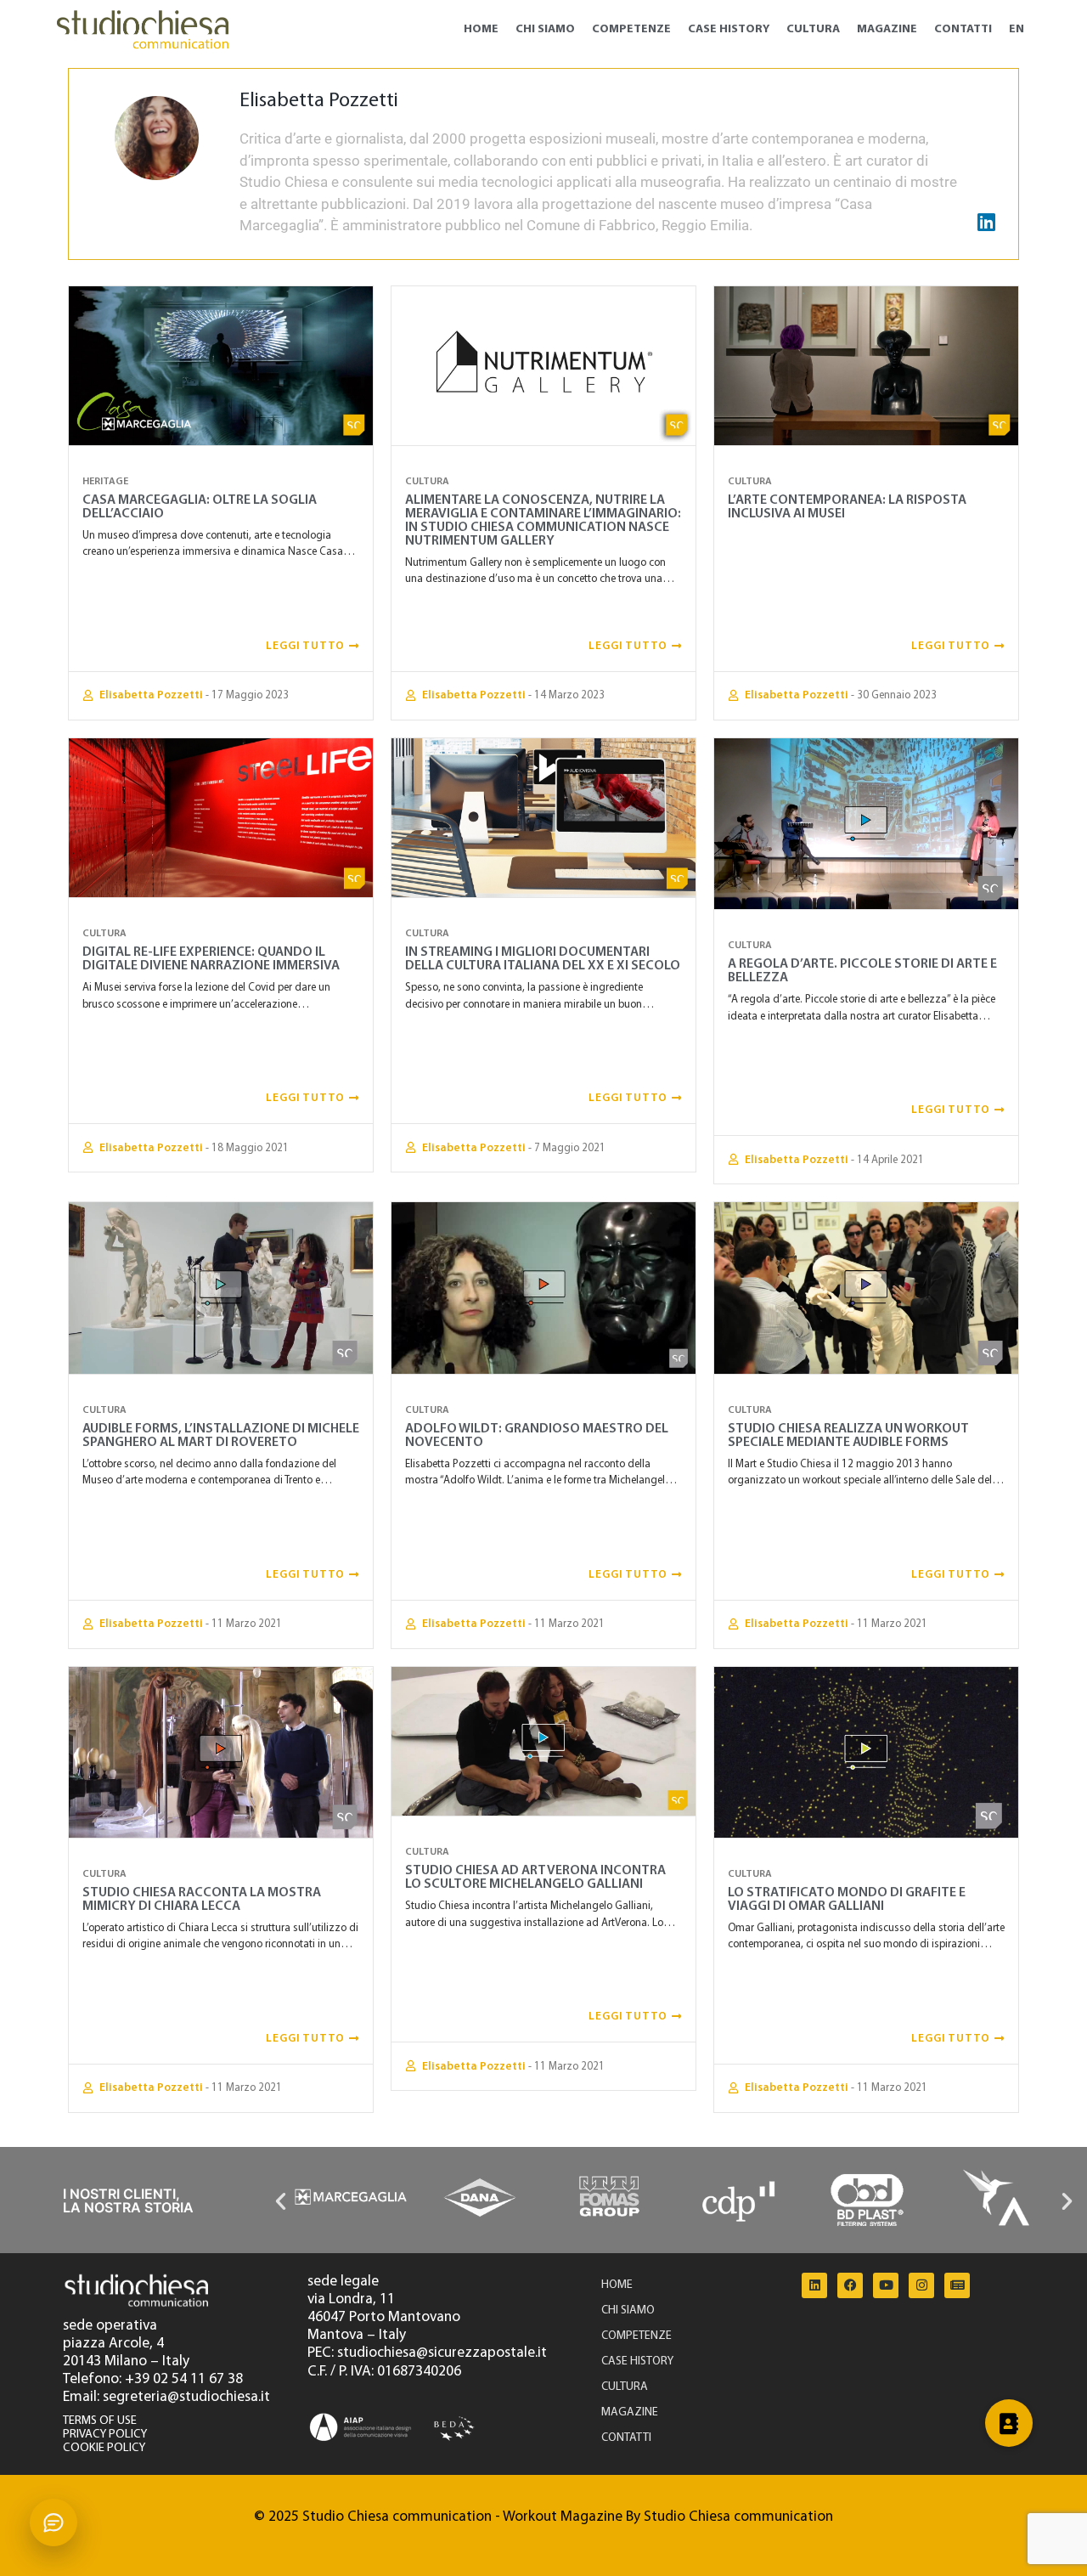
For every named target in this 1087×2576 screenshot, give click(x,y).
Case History (729, 29)
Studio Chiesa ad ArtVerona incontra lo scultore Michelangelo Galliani (535, 1878)
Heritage (105, 482)
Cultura (813, 29)
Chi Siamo (545, 29)
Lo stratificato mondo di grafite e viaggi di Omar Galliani (847, 1900)
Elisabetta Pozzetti (151, 695)
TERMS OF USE (100, 2421)
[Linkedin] (814, 2285)
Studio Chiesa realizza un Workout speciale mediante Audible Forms (848, 1436)
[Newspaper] (957, 2285)
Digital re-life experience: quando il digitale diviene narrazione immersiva (211, 959)
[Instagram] (921, 2285)
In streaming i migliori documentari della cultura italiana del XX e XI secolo (543, 959)
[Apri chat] (54, 2522)
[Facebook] (850, 2285)
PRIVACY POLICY (105, 2435)
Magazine (887, 29)
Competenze (631, 29)
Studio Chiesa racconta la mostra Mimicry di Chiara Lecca (202, 1900)
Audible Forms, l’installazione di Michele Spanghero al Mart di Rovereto (221, 1436)
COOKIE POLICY (104, 2448)
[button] (281, 2200)
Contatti (963, 29)
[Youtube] (886, 2285)
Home (481, 29)
